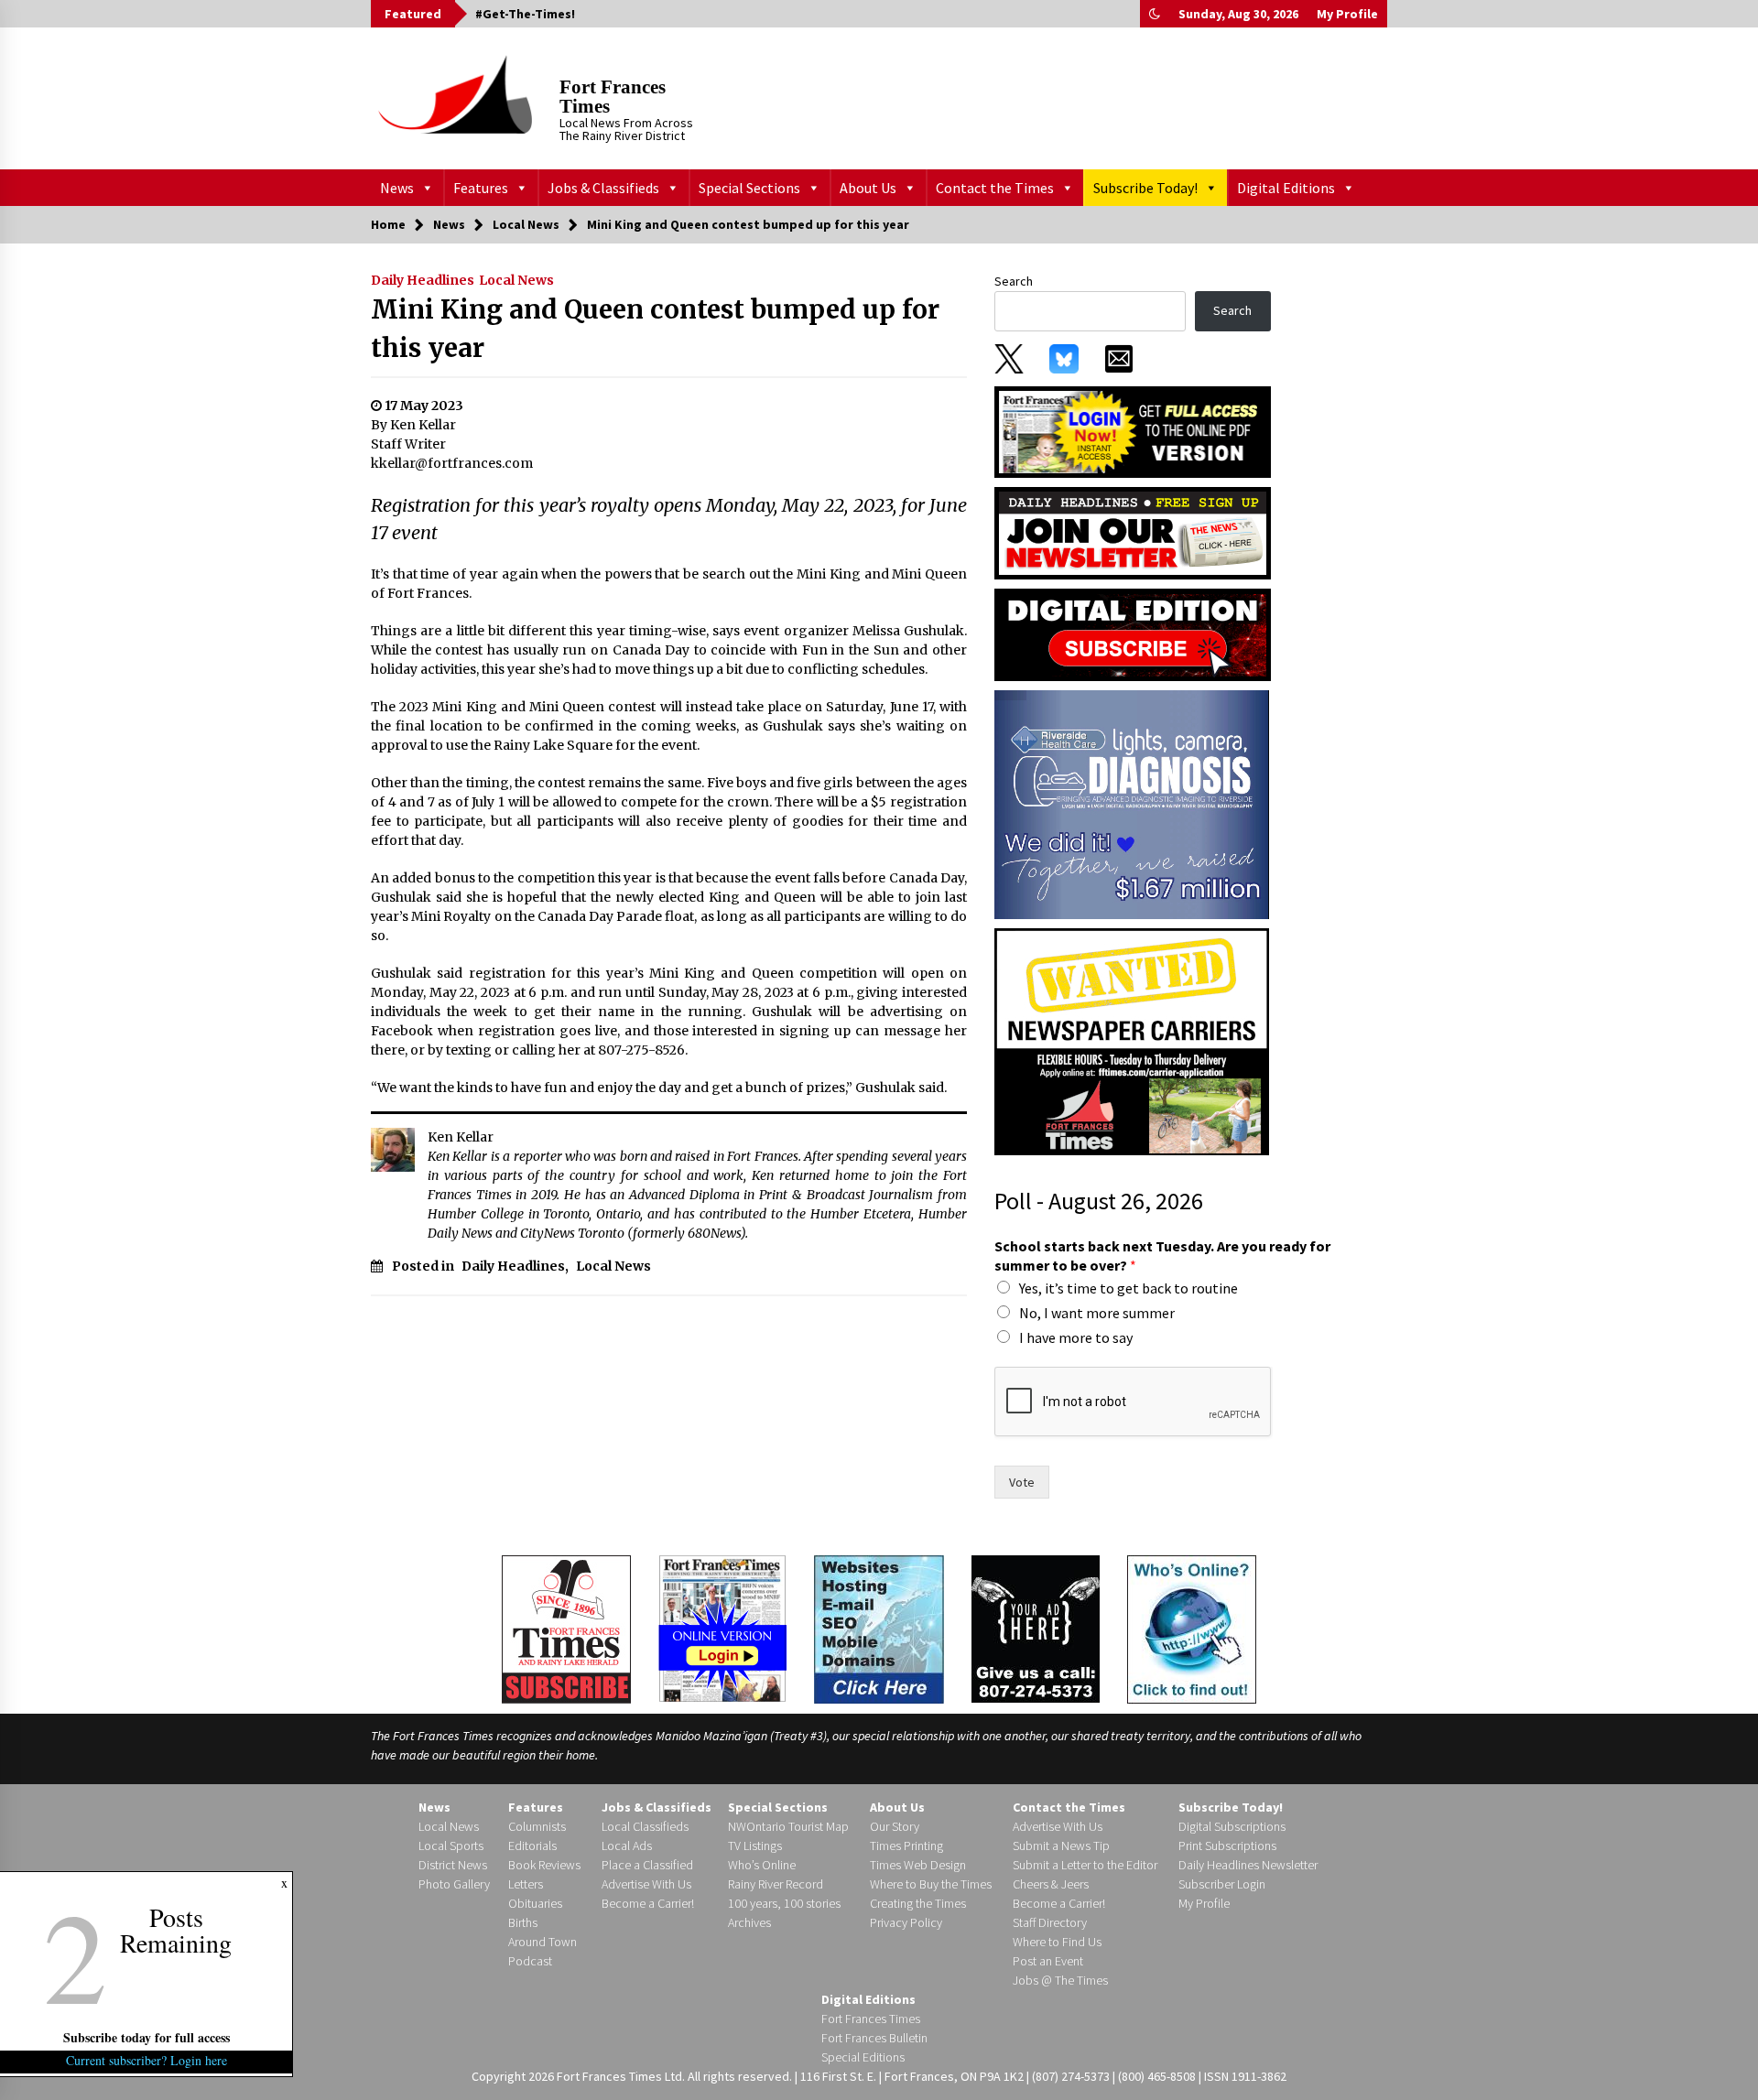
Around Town (543, 1942)
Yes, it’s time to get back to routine (1129, 1288)
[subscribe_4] (1133, 532)
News (397, 188)
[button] (1155, 14)
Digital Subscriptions (1232, 1826)
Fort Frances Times (613, 97)
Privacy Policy (906, 1922)
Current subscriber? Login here (146, 2060)
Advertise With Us (646, 1884)
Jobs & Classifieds (603, 188)
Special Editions (863, 2057)
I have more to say (1076, 1337)
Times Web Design (918, 1865)
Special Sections (749, 188)
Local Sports (451, 1846)
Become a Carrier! (648, 1903)
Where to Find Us (1057, 1942)
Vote (1022, 1482)
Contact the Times (995, 188)
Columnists (537, 1826)
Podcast (530, 1961)
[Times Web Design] (879, 1628)
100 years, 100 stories (784, 1903)
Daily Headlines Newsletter (1248, 1865)
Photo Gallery (454, 1884)
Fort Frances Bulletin (874, 2038)
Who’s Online (762, 1865)
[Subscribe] (566, 1629)
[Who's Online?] (1192, 1628)
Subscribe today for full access (146, 2037)
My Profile (1347, 14)
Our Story (895, 1826)
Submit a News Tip (1061, 1846)
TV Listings (755, 1846)
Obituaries (535, 1903)
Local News (516, 280)
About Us (868, 188)
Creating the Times (918, 1903)
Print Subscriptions (1227, 1846)
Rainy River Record (776, 1884)
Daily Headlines (423, 280)
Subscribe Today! (1145, 188)
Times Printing (906, 1846)
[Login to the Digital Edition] (722, 1627)
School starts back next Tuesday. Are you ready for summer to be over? (1162, 1256)
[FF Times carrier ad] (1132, 1041)
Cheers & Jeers (1051, 1884)
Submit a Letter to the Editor (1085, 1865)
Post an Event (1048, 1961)
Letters (526, 1884)
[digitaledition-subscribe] (1133, 633)
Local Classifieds (645, 1826)
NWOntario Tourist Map (788, 1826)
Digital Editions (1286, 188)
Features (481, 188)
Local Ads (627, 1846)
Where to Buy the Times (931, 1884)
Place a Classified (647, 1865)
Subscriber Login (1222, 1884)
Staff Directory (1050, 1922)
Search (1014, 281)
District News (453, 1865)
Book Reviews (544, 1865)
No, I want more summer (1097, 1313)
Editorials (532, 1846)
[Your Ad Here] (1036, 1629)
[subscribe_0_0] (1133, 430)
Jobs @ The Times (1060, 1980)
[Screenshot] (1132, 804)
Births (523, 1922)
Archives (749, 1922)
